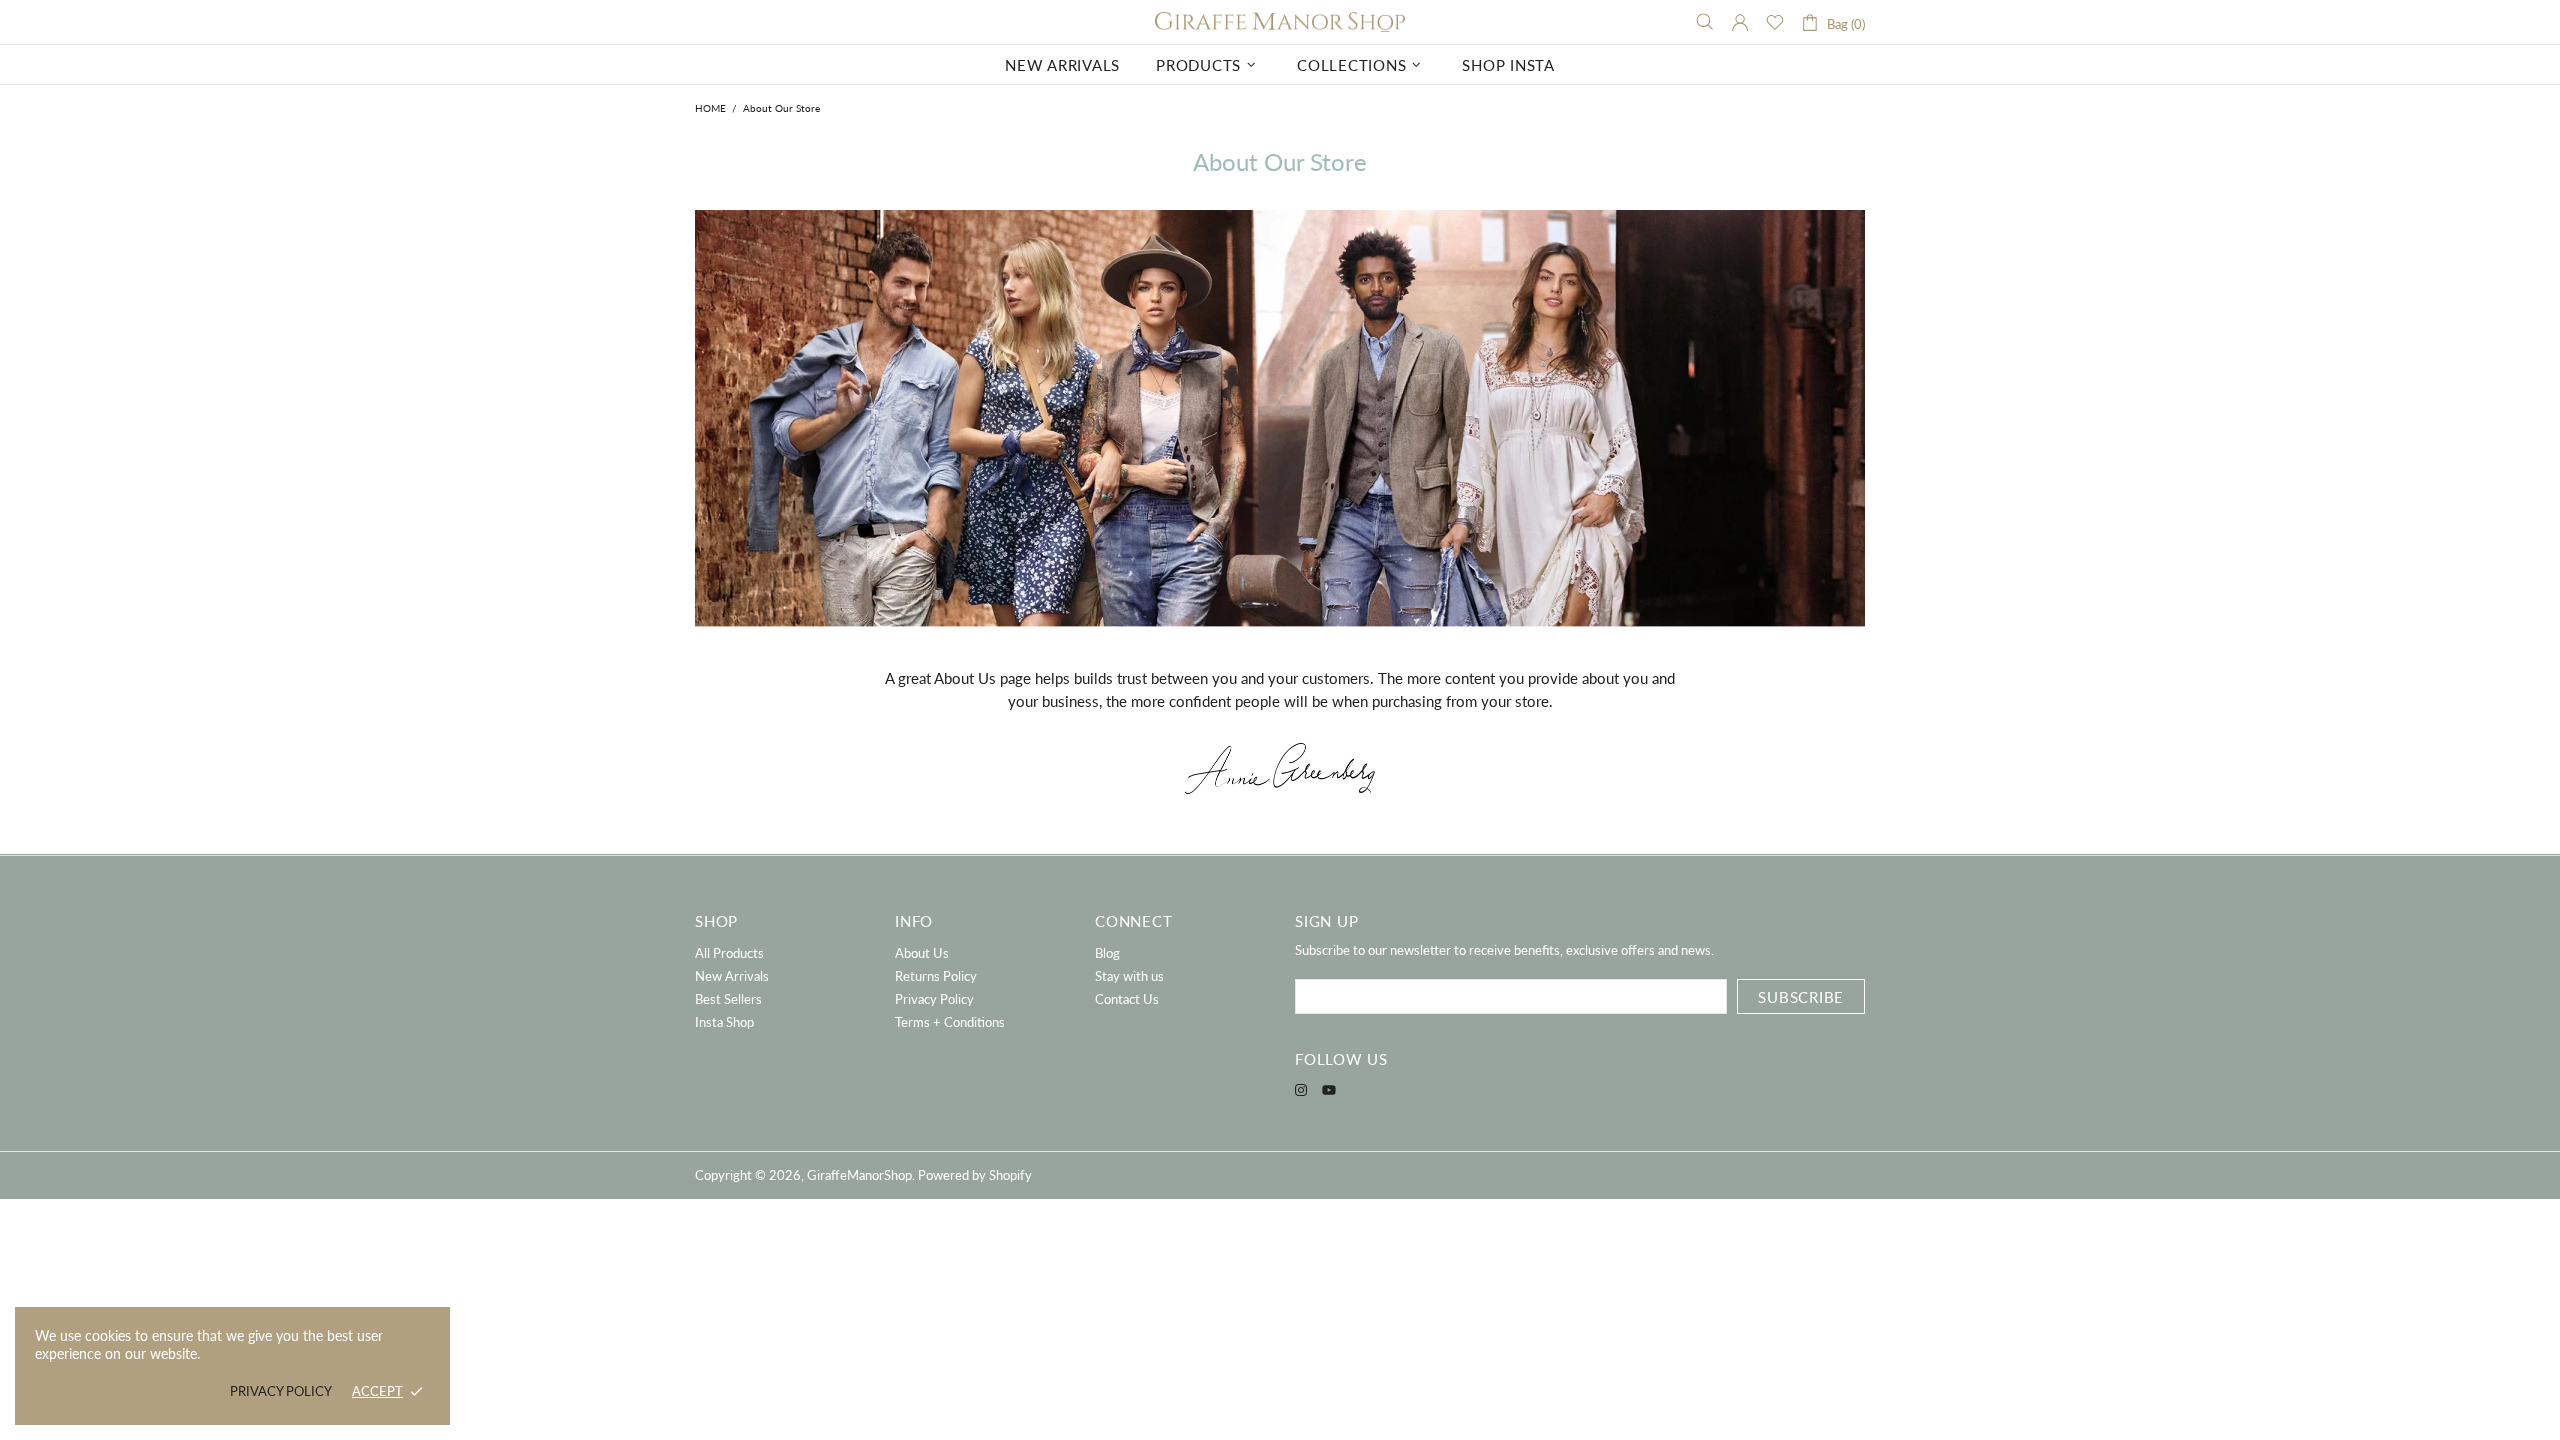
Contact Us (1127, 999)
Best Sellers (728, 999)
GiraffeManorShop (1280, 22)
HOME (710, 108)
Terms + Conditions (950, 1022)
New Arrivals (732, 976)
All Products (729, 953)
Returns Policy (936, 976)
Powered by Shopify (975, 1175)
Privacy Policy (934, 999)
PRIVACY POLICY (281, 1391)
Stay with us (1129, 976)
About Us (922, 953)
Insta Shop (724, 1022)
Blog (1107, 953)
